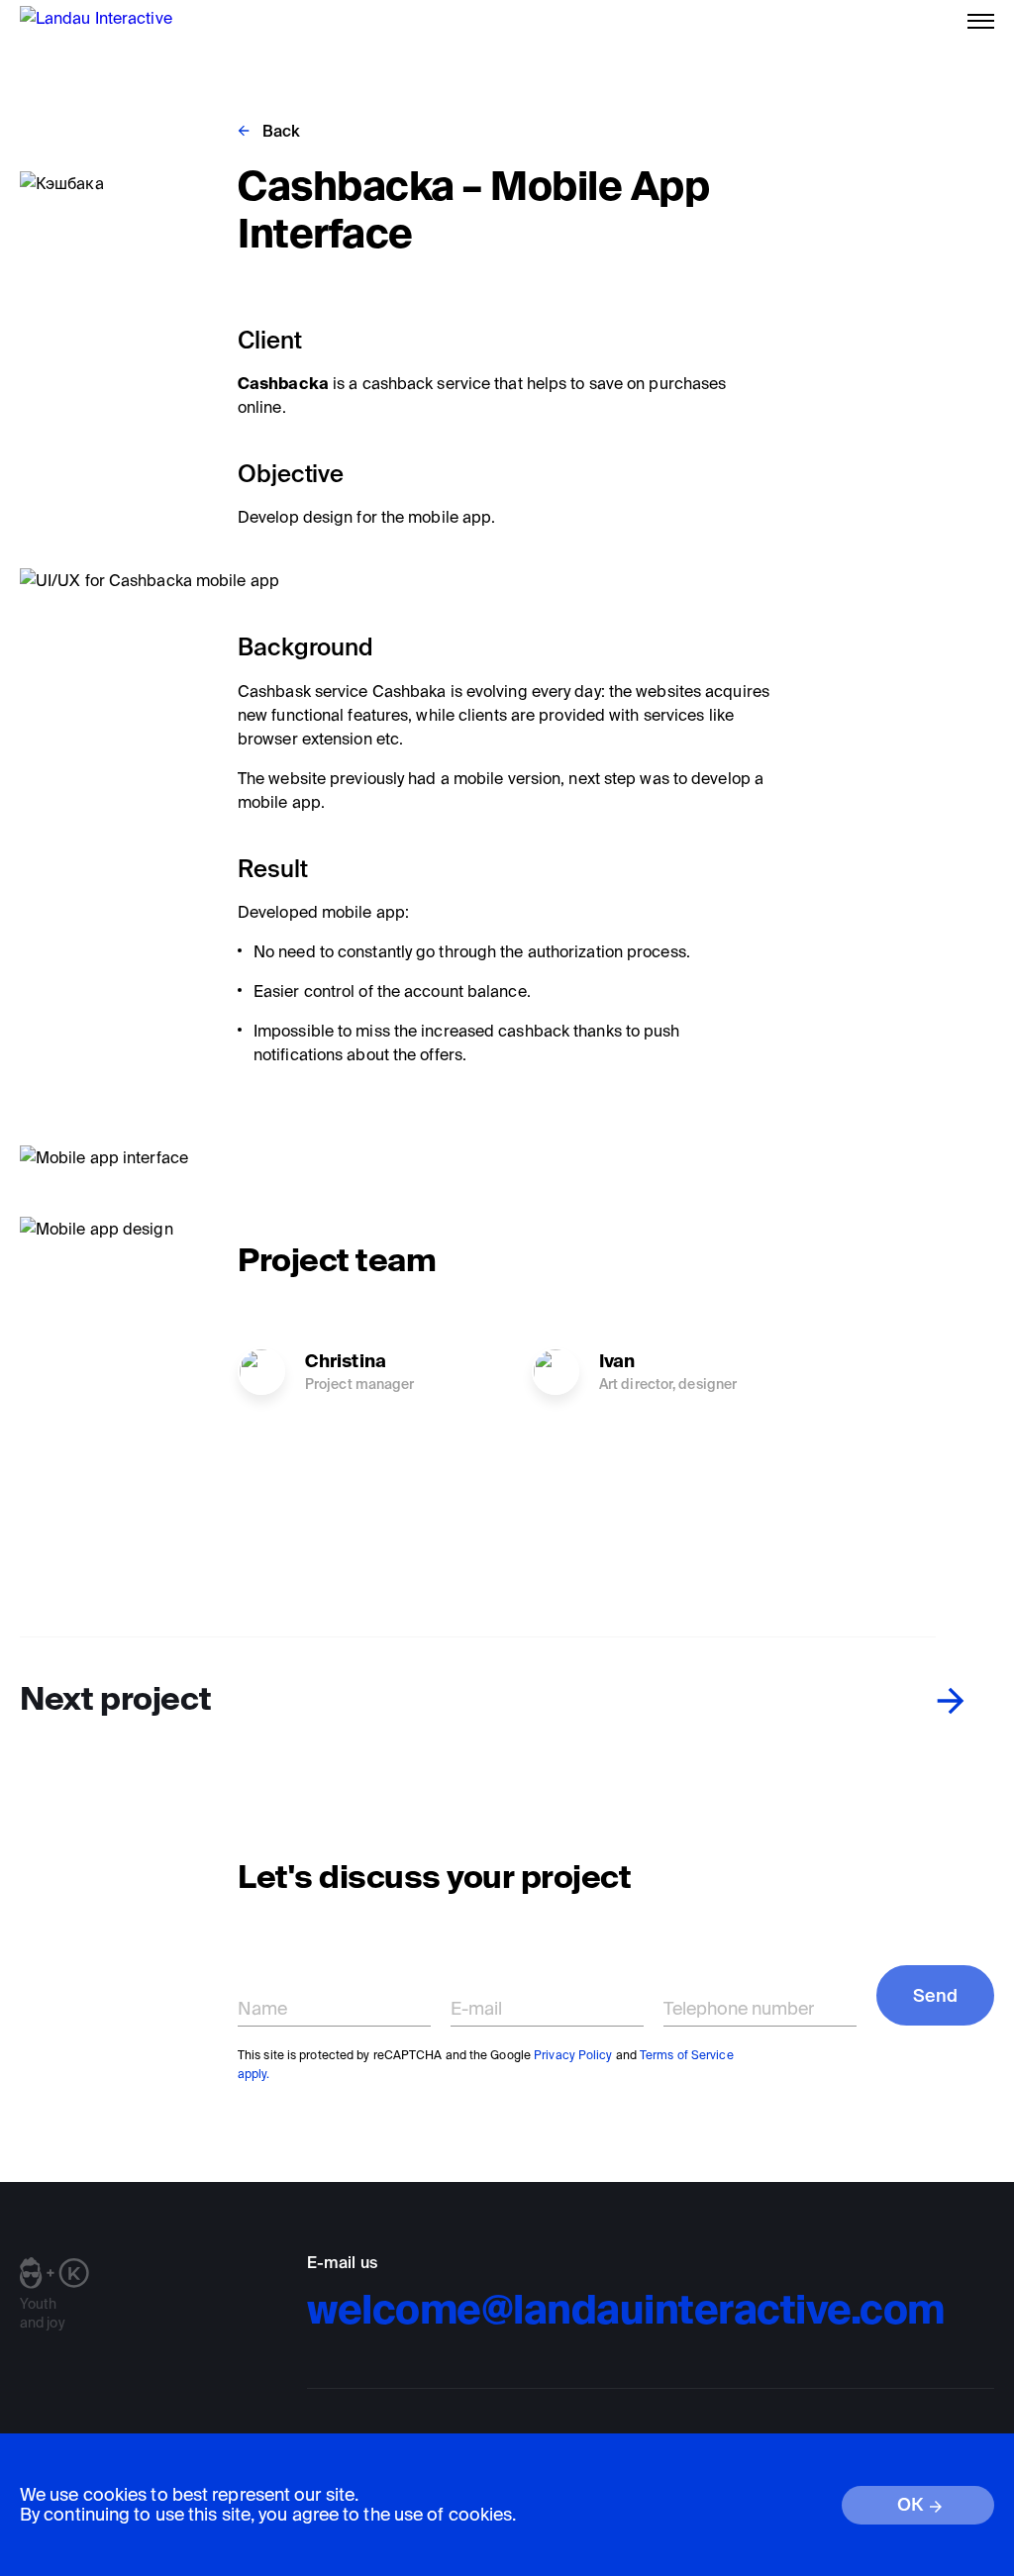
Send (935, 1995)
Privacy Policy (573, 2055)
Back (281, 131)
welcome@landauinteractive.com (626, 2309)
